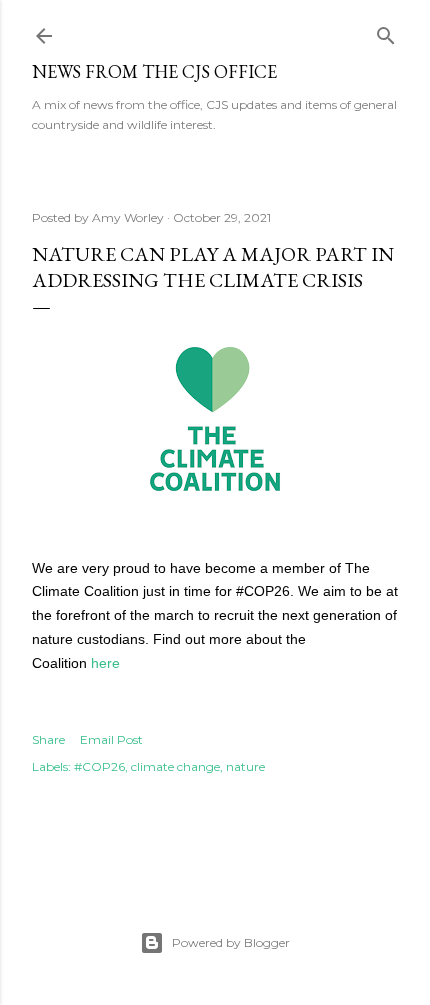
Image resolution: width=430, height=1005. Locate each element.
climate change (175, 766)
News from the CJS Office (154, 71)
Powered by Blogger (231, 942)
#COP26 (99, 766)
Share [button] (48, 739)
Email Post (111, 739)
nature (245, 766)
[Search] (386, 31)
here (105, 663)
